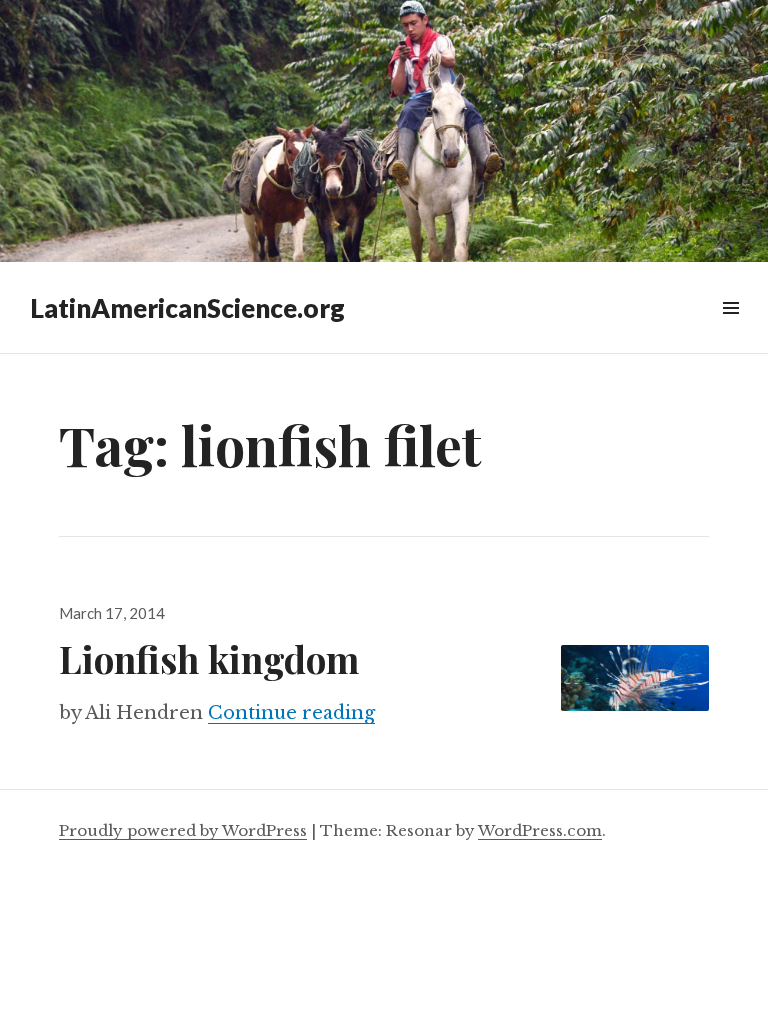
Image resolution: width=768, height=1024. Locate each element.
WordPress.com (540, 830)
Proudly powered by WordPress (183, 830)
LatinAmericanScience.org (187, 308)
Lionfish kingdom (209, 658)
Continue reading (291, 713)
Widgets (730, 330)
